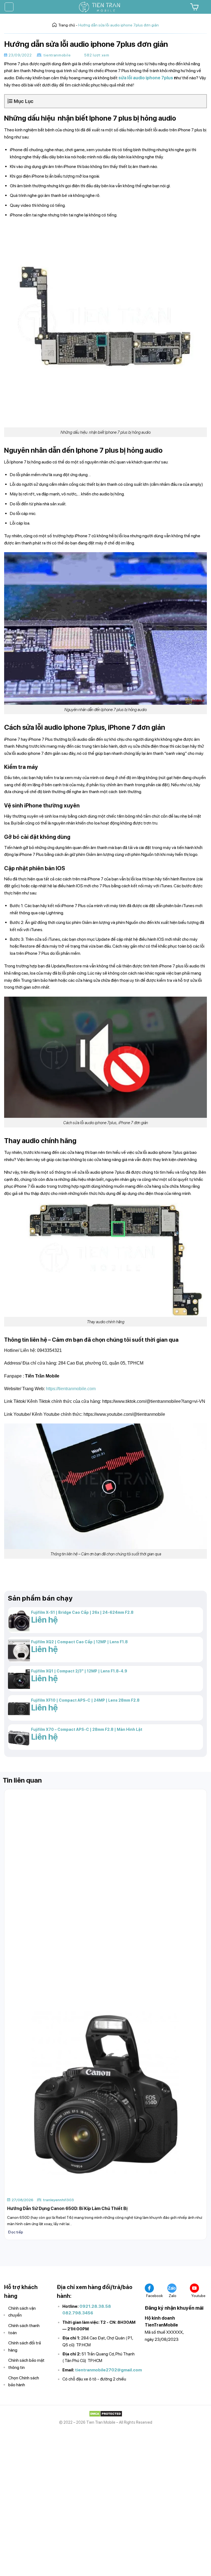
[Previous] (8, 2254)
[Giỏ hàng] (194, 7)
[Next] (23, 2254)
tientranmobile (57, 55)
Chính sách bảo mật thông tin (26, 2364)
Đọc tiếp (16, 2232)
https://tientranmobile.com (71, 1389)
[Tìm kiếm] (205, 7)
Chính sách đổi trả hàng (25, 2346)
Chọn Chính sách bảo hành (24, 2381)
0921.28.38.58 (95, 2306)
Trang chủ (67, 25)
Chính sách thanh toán (24, 2329)
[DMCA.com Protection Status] (106, 2413)
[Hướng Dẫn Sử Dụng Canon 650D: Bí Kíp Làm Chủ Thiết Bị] (105, 2093)
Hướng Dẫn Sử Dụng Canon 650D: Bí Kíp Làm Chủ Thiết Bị (67, 2208)
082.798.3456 (78, 2313)
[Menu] (9, 7)
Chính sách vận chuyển (22, 2312)
